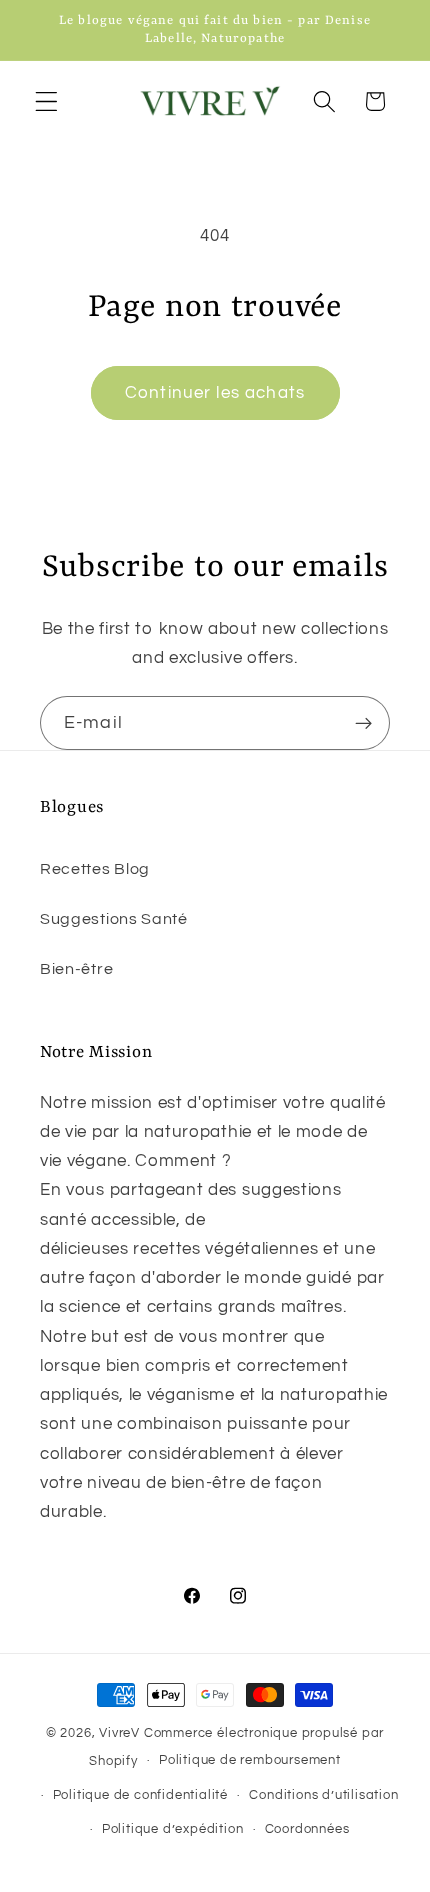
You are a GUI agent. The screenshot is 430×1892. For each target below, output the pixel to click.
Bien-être (76, 969)
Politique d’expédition (173, 1829)
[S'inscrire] (363, 723)
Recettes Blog (95, 869)
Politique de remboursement (250, 1760)
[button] (46, 101)
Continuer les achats (215, 393)
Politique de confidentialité (141, 1795)
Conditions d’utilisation (323, 1795)
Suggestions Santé (114, 919)
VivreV (119, 1733)
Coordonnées (307, 1829)
